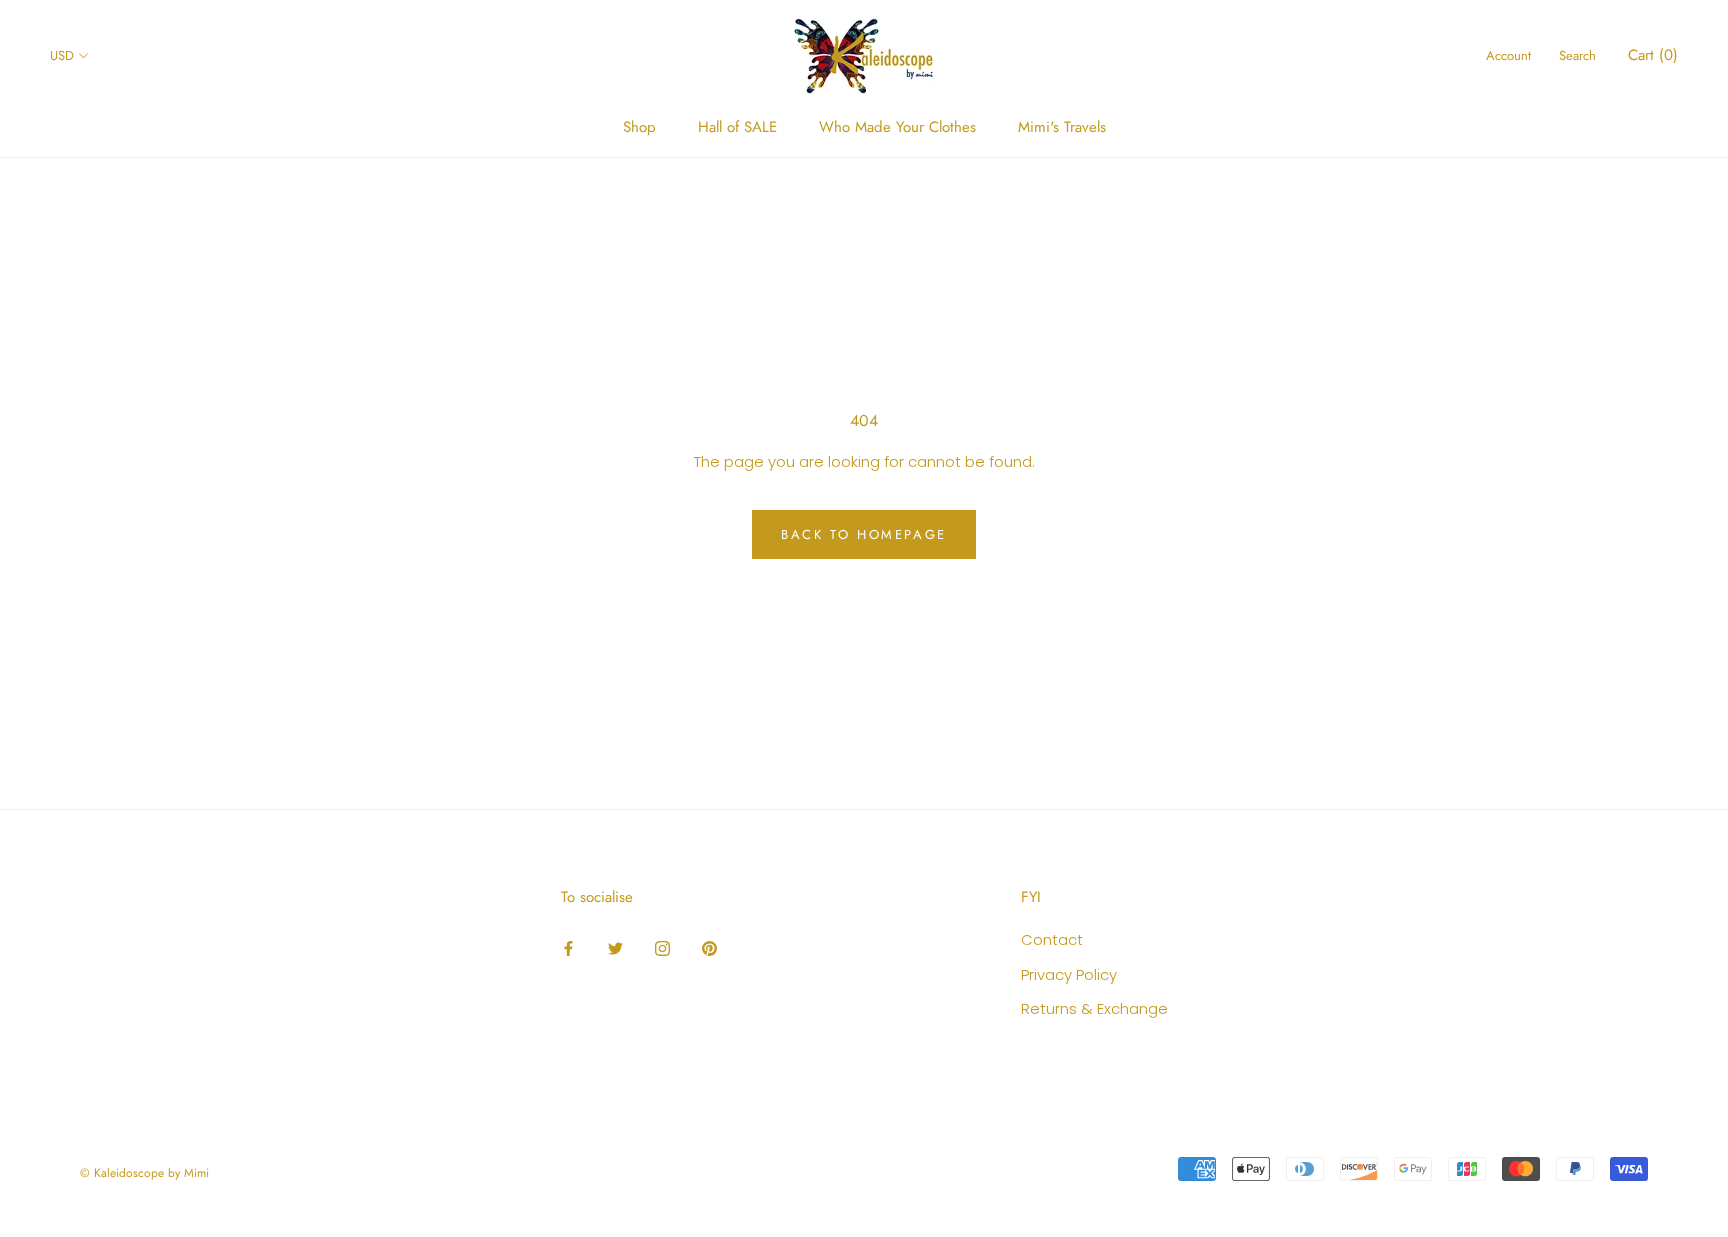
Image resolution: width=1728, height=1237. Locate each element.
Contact (1052, 939)
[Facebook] (568, 947)
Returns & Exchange (1094, 1008)
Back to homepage (864, 534)
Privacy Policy (1069, 974)
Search (1577, 55)
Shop (639, 127)
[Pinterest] (709, 947)
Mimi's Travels (1062, 127)
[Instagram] (662, 947)
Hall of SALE (737, 127)
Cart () (1653, 55)
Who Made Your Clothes (897, 127)
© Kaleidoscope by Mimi (144, 1173)
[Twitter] (615, 947)
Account (1508, 55)
